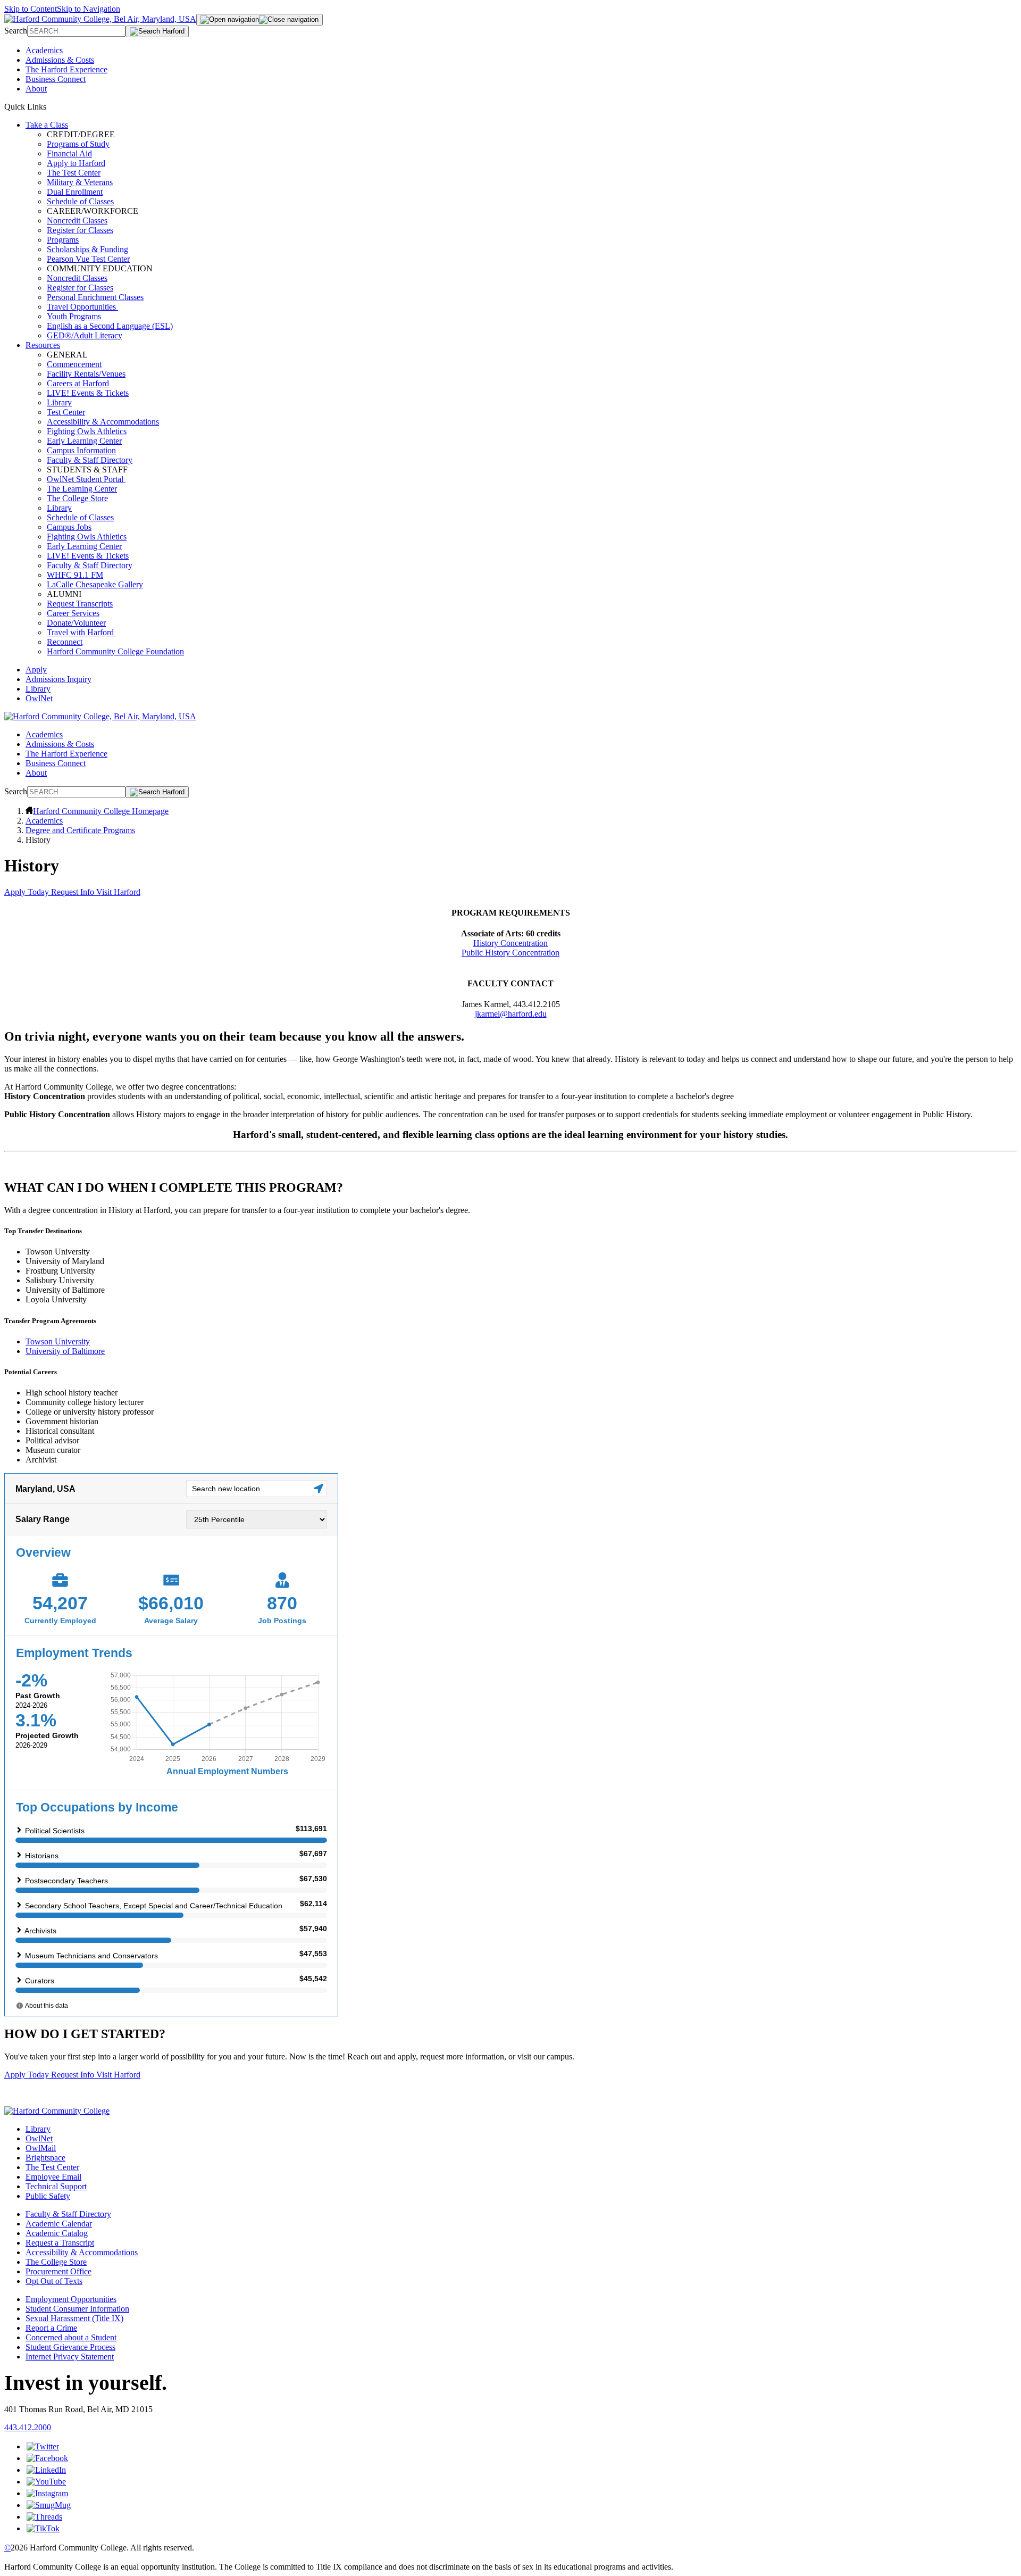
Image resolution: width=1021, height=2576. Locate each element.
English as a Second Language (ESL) (110, 326)
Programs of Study (78, 144)
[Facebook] (47, 2458)
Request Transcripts (80, 604)
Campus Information (81, 450)
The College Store (77, 498)
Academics (44, 50)
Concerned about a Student (71, 2337)
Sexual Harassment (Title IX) (74, 2318)
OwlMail (41, 2148)
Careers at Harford (78, 383)
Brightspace (45, 2158)
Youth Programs (74, 316)
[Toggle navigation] (260, 20)
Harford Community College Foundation (115, 651)
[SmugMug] (49, 2505)
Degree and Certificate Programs (80, 830)
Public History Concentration (510, 953)
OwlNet (39, 698)
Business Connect (56, 79)
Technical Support (56, 2186)
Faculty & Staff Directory (90, 460)
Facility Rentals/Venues (86, 374)
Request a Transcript (60, 2243)
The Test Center (74, 173)
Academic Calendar (59, 2224)
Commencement (74, 364)
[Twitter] (43, 2446)
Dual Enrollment (75, 192)
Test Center (66, 412)
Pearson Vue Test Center (88, 259)
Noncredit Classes (77, 221)
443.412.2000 (28, 2427)
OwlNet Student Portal (86, 479)
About (36, 89)
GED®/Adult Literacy (85, 335)
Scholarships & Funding (87, 249)
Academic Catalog (57, 2233)
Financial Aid (69, 153)
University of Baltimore (65, 1351)
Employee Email (53, 2177)
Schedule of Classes (80, 201)
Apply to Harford (76, 163)
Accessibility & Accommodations (103, 422)
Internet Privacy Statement (70, 2357)
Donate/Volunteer (76, 623)
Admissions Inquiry (58, 679)
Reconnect (65, 642)
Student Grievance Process (70, 2347)
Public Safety (48, 2196)
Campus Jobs (69, 527)
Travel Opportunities (82, 307)
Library (59, 402)
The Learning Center (82, 489)
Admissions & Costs (60, 60)
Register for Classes (80, 230)
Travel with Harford (81, 632)
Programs (63, 240)
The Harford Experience (66, 69)
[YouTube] (46, 2482)
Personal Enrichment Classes (95, 297)
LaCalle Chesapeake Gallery (95, 584)
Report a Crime (51, 2328)
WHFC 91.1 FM (75, 575)
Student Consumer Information (77, 2309)
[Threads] (44, 2517)
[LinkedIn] (46, 2470)
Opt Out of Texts (54, 2281)
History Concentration (510, 943)
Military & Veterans (80, 182)
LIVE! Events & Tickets (88, 393)
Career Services (73, 613)
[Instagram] (47, 2493)
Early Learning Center (84, 441)
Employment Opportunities (71, 2299)
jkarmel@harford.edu (511, 1014)
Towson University (58, 1341)
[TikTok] (43, 2528)
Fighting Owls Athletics (87, 431)
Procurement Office (58, 2271)
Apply (36, 670)
